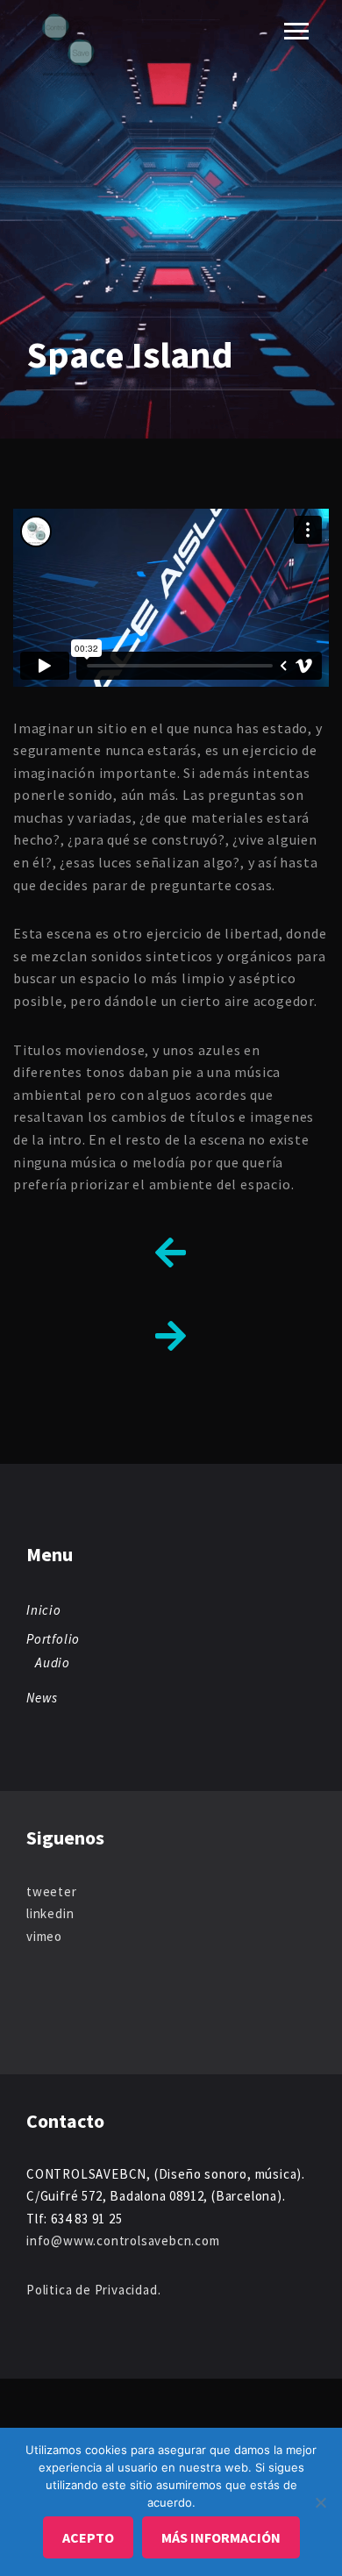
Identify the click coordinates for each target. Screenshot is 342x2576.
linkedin (50, 1913)
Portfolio (53, 1639)
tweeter (52, 1891)
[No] (320, 2502)
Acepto (88, 2537)
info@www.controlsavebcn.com (123, 2241)
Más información (221, 2537)
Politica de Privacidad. (93, 2290)
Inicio (44, 1610)
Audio (53, 1663)
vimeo (44, 1936)
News (42, 1698)
